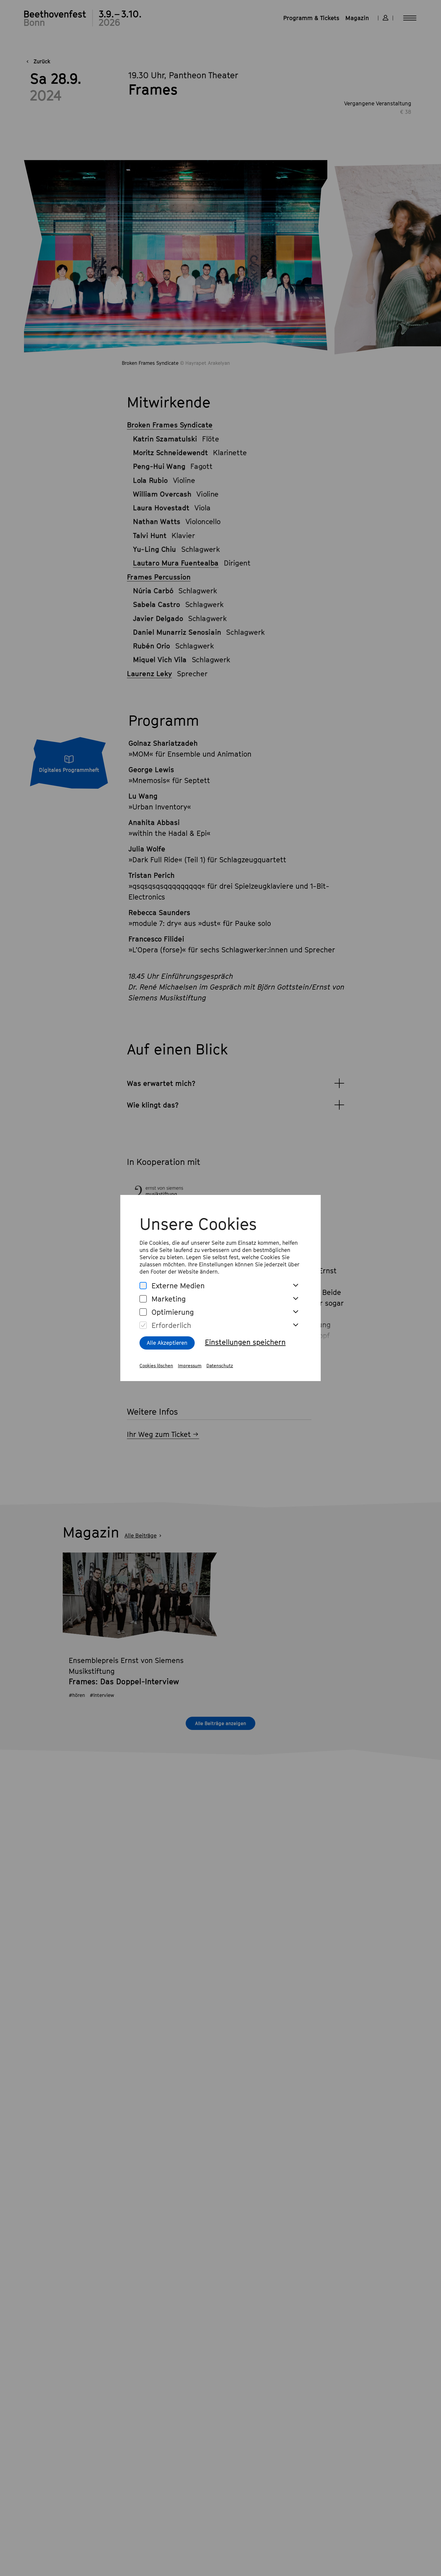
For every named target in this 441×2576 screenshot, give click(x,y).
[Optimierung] (143, 1312)
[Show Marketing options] (295, 1299)
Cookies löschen (156, 1365)
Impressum (190, 1365)
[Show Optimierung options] (295, 1312)
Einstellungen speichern (245, 1342)
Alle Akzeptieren (167, 1343)
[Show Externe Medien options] (295, 1286)
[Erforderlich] (143, 1325)
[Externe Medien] (143, 1286)
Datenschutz (220, 1365)
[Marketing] (143, 1299)
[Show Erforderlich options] (295, 1325)
